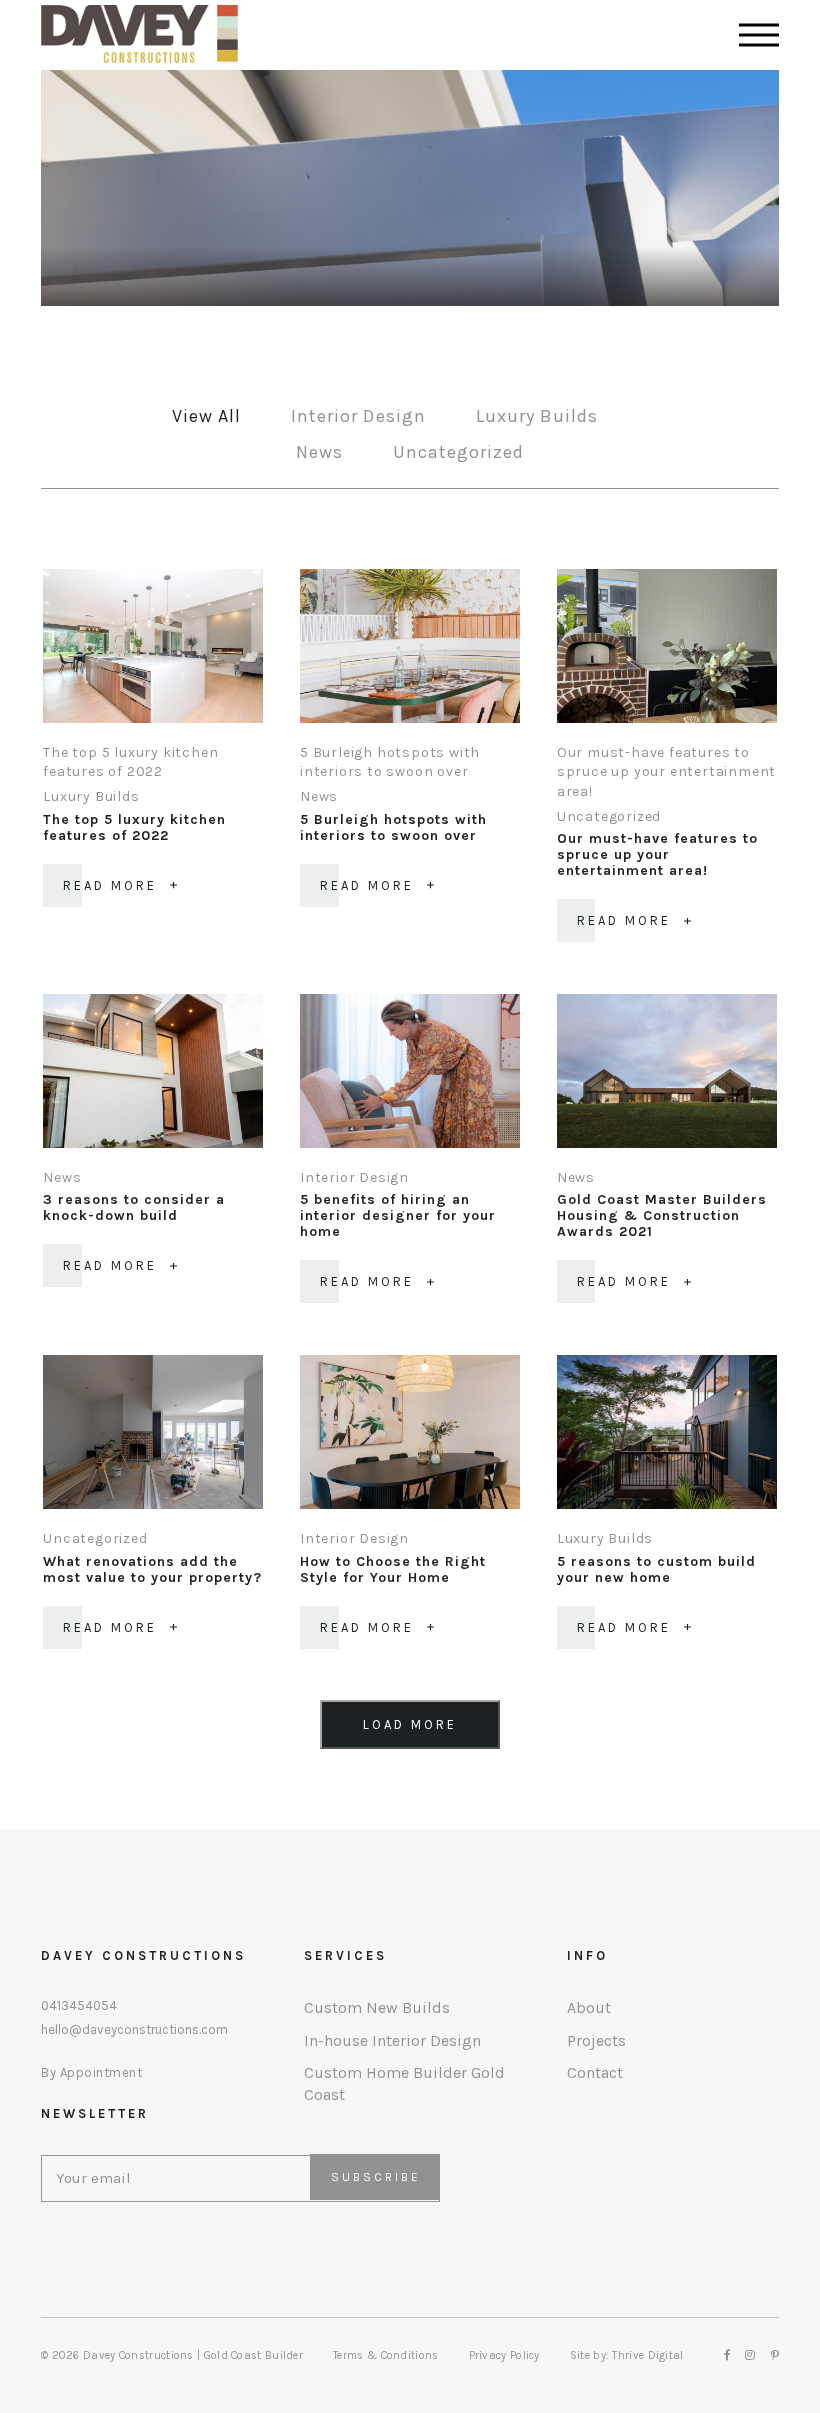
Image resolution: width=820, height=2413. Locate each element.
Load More (410, 1724)
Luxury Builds (537, 416)
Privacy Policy (504, 2355)
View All (206, 416)
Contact (595, 2072)
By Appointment (91, 2072)
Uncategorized (458, 452)
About (589, 2007)
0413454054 (79, 2006)
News (319, 452)
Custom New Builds (377, 2007)
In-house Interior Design (392, 2040)
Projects (596, 2040)
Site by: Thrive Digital (627, 2355)
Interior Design (358, 416)
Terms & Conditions (385, 2355)
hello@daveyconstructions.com (134, 2030)
